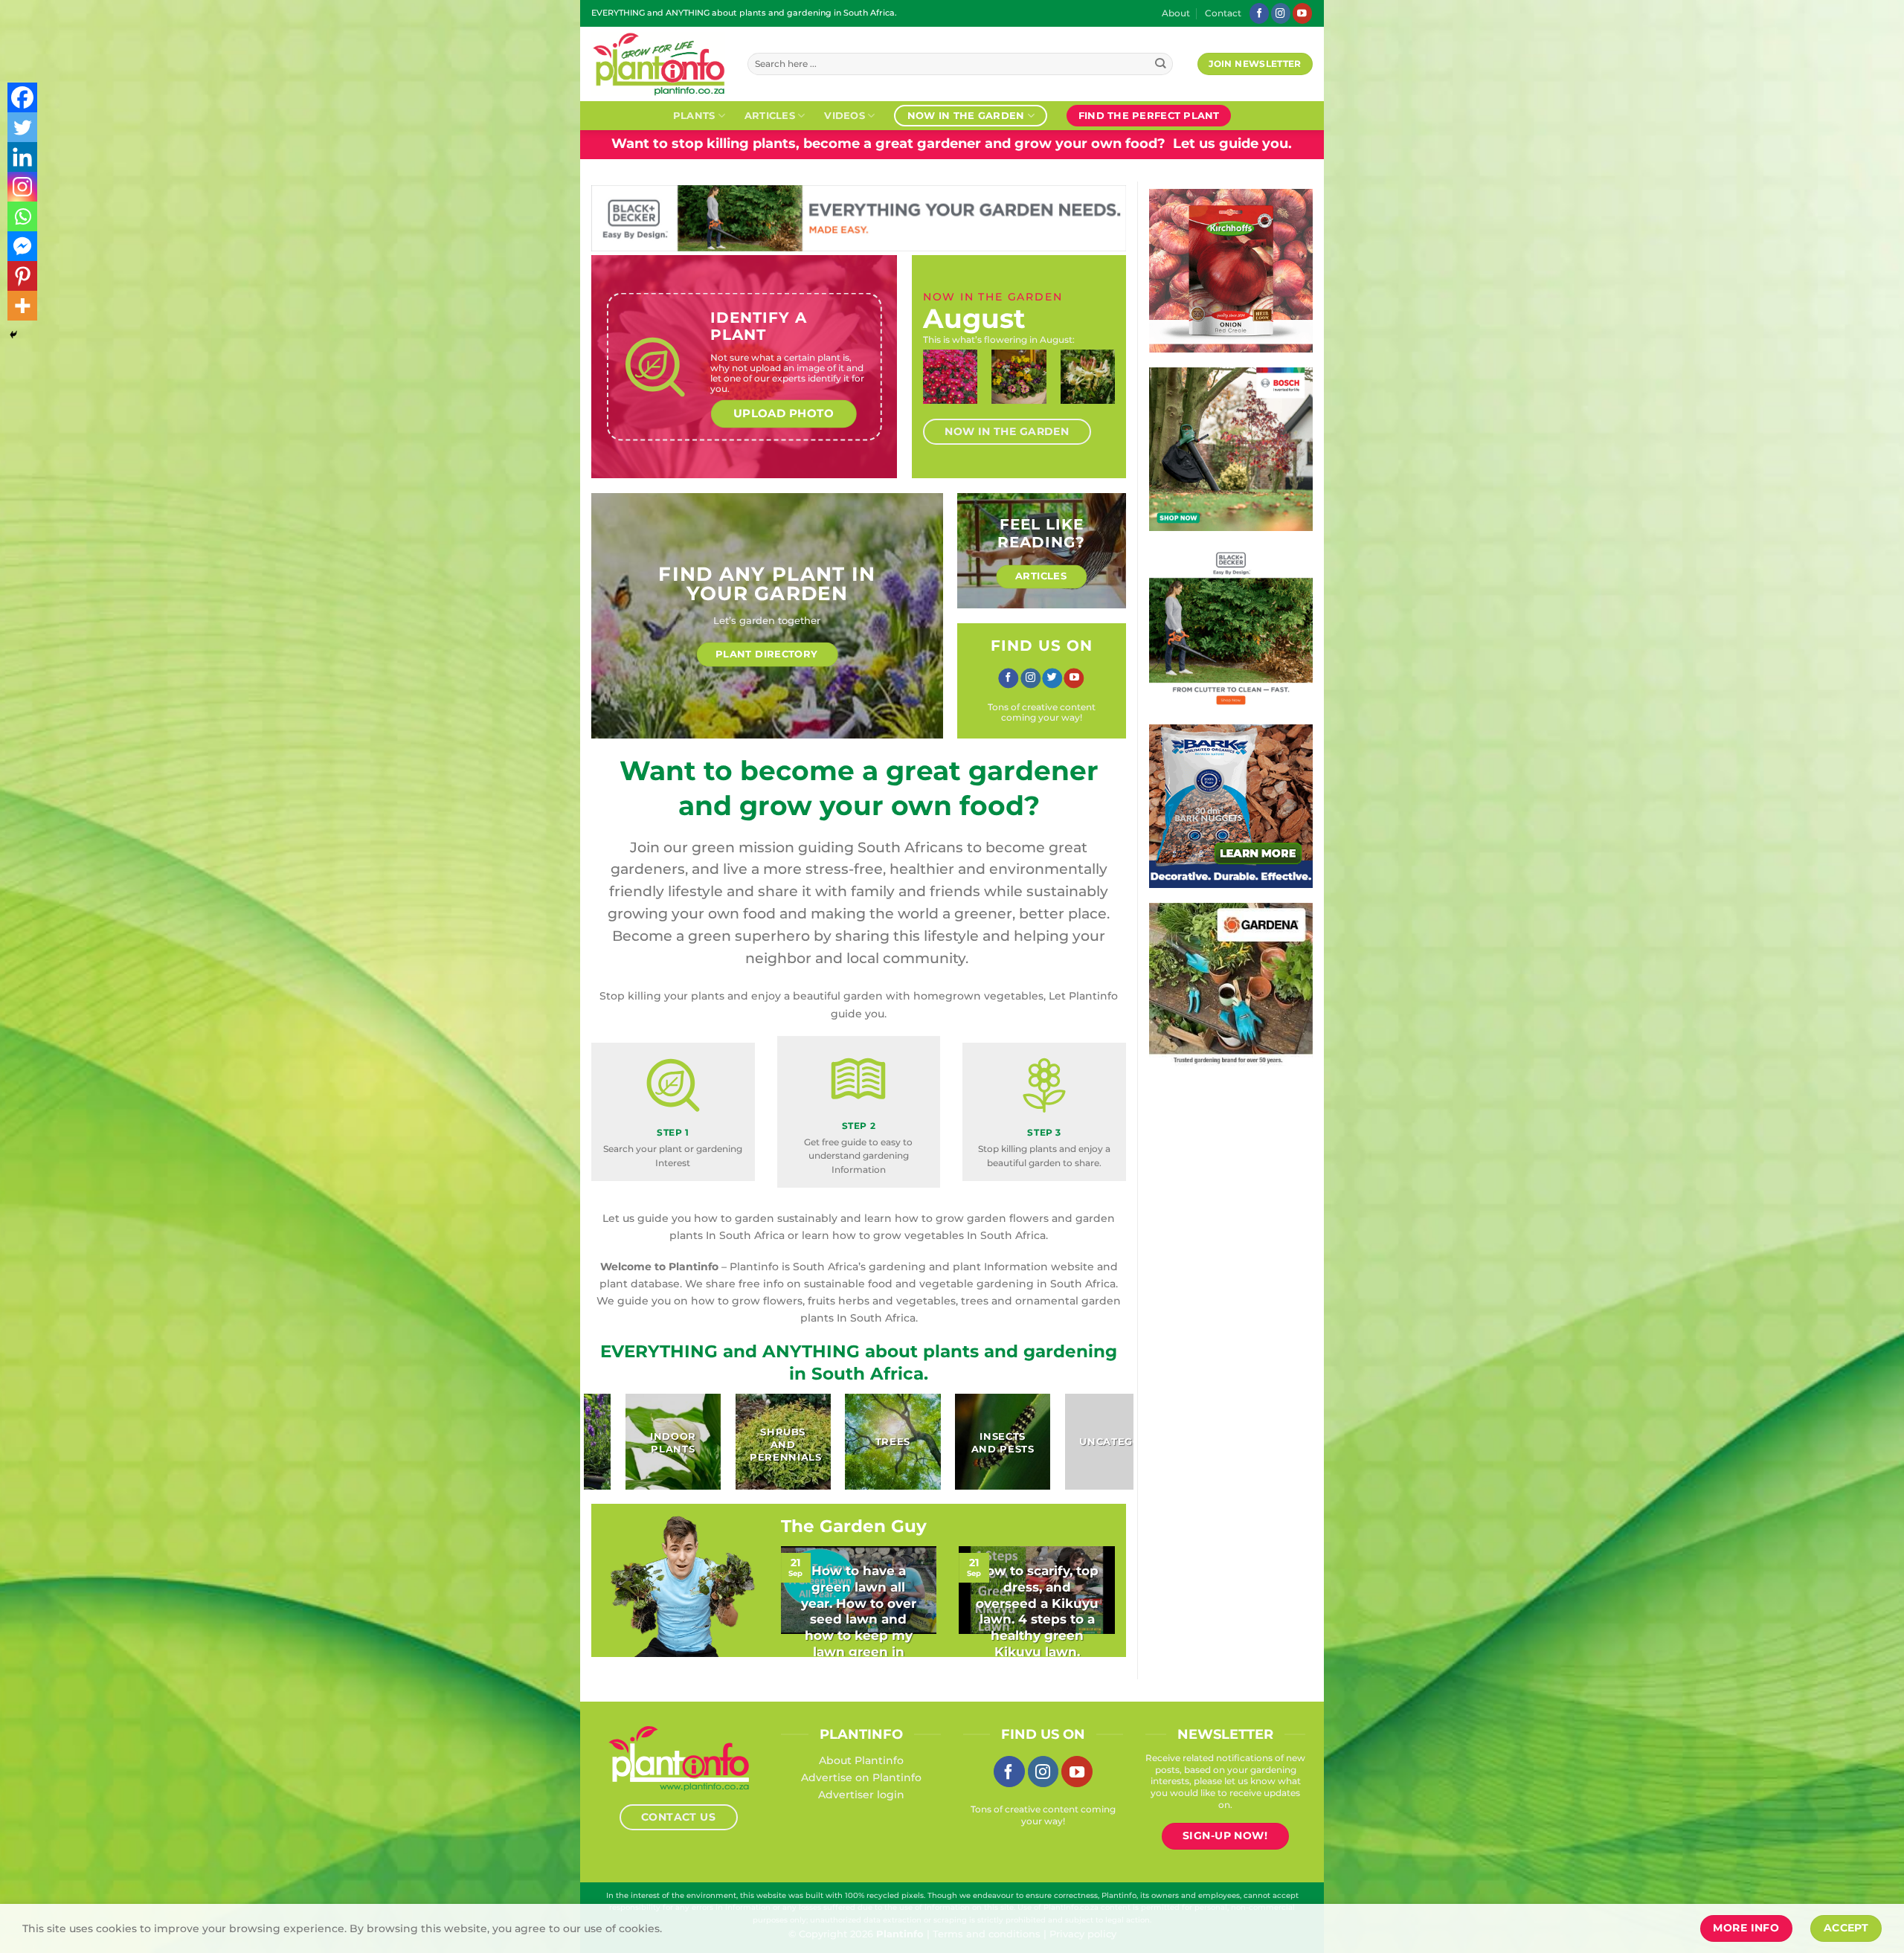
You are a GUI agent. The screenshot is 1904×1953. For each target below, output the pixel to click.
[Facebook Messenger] (22, 246)
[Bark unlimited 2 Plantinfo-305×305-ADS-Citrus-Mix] (1231, 805)
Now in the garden (966, 115)
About (1176, 13)
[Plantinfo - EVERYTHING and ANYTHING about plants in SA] (658, 64)
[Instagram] (22, 187)
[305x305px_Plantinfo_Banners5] (1231, 448)
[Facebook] (22, 97)
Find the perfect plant (1149, 115)
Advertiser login (861, 1795)
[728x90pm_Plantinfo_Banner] (859, 217)
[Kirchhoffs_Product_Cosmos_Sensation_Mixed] (1231, 270)
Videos (845, 115)
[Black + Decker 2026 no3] (1231, 627)
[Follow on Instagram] (1281, 13)
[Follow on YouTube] (1302, 13)
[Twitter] (22, 127)
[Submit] (1161, 64)
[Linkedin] (22, 157)
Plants (694, 115)
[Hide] (13, 335)
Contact (1223, 13)
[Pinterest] (22, 276)
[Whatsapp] (22, 216)
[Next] (1099, 390)
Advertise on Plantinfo (861, 1777)
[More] (22, 306)
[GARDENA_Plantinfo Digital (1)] (1231, 984)
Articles (770, 115)
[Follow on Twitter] (1052, 678)
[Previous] (939, 390)
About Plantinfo (861, 1760)
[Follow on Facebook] (1259, 13)
